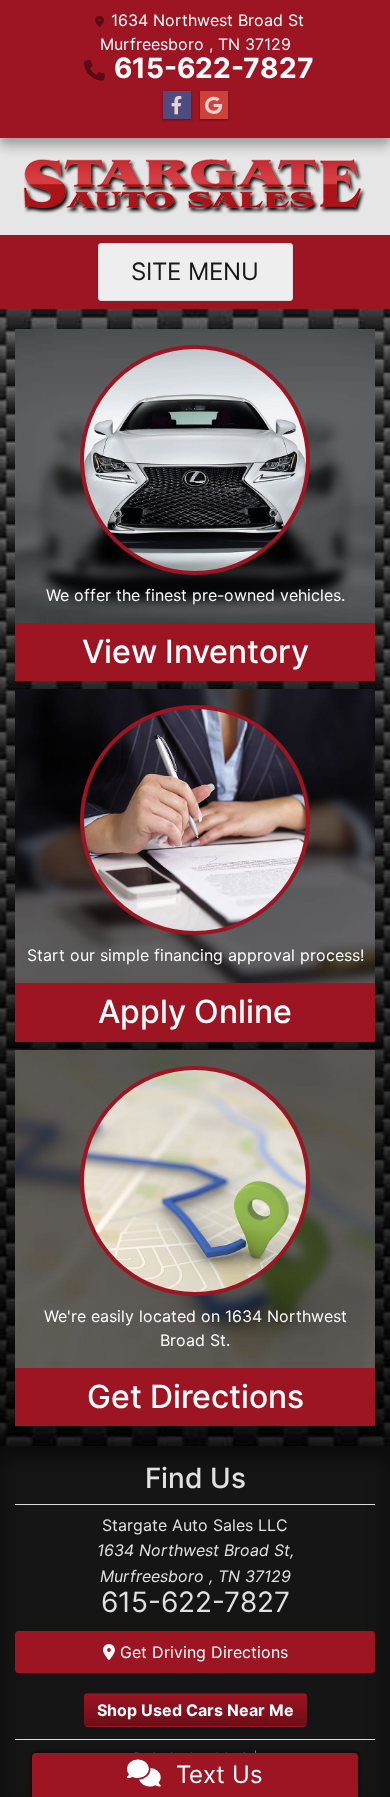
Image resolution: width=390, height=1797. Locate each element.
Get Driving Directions (201, 1652)
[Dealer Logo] (195, 186)
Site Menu (195, 271)
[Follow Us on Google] (214, 105)
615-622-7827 (214, 68)
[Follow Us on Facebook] (177, 105)
